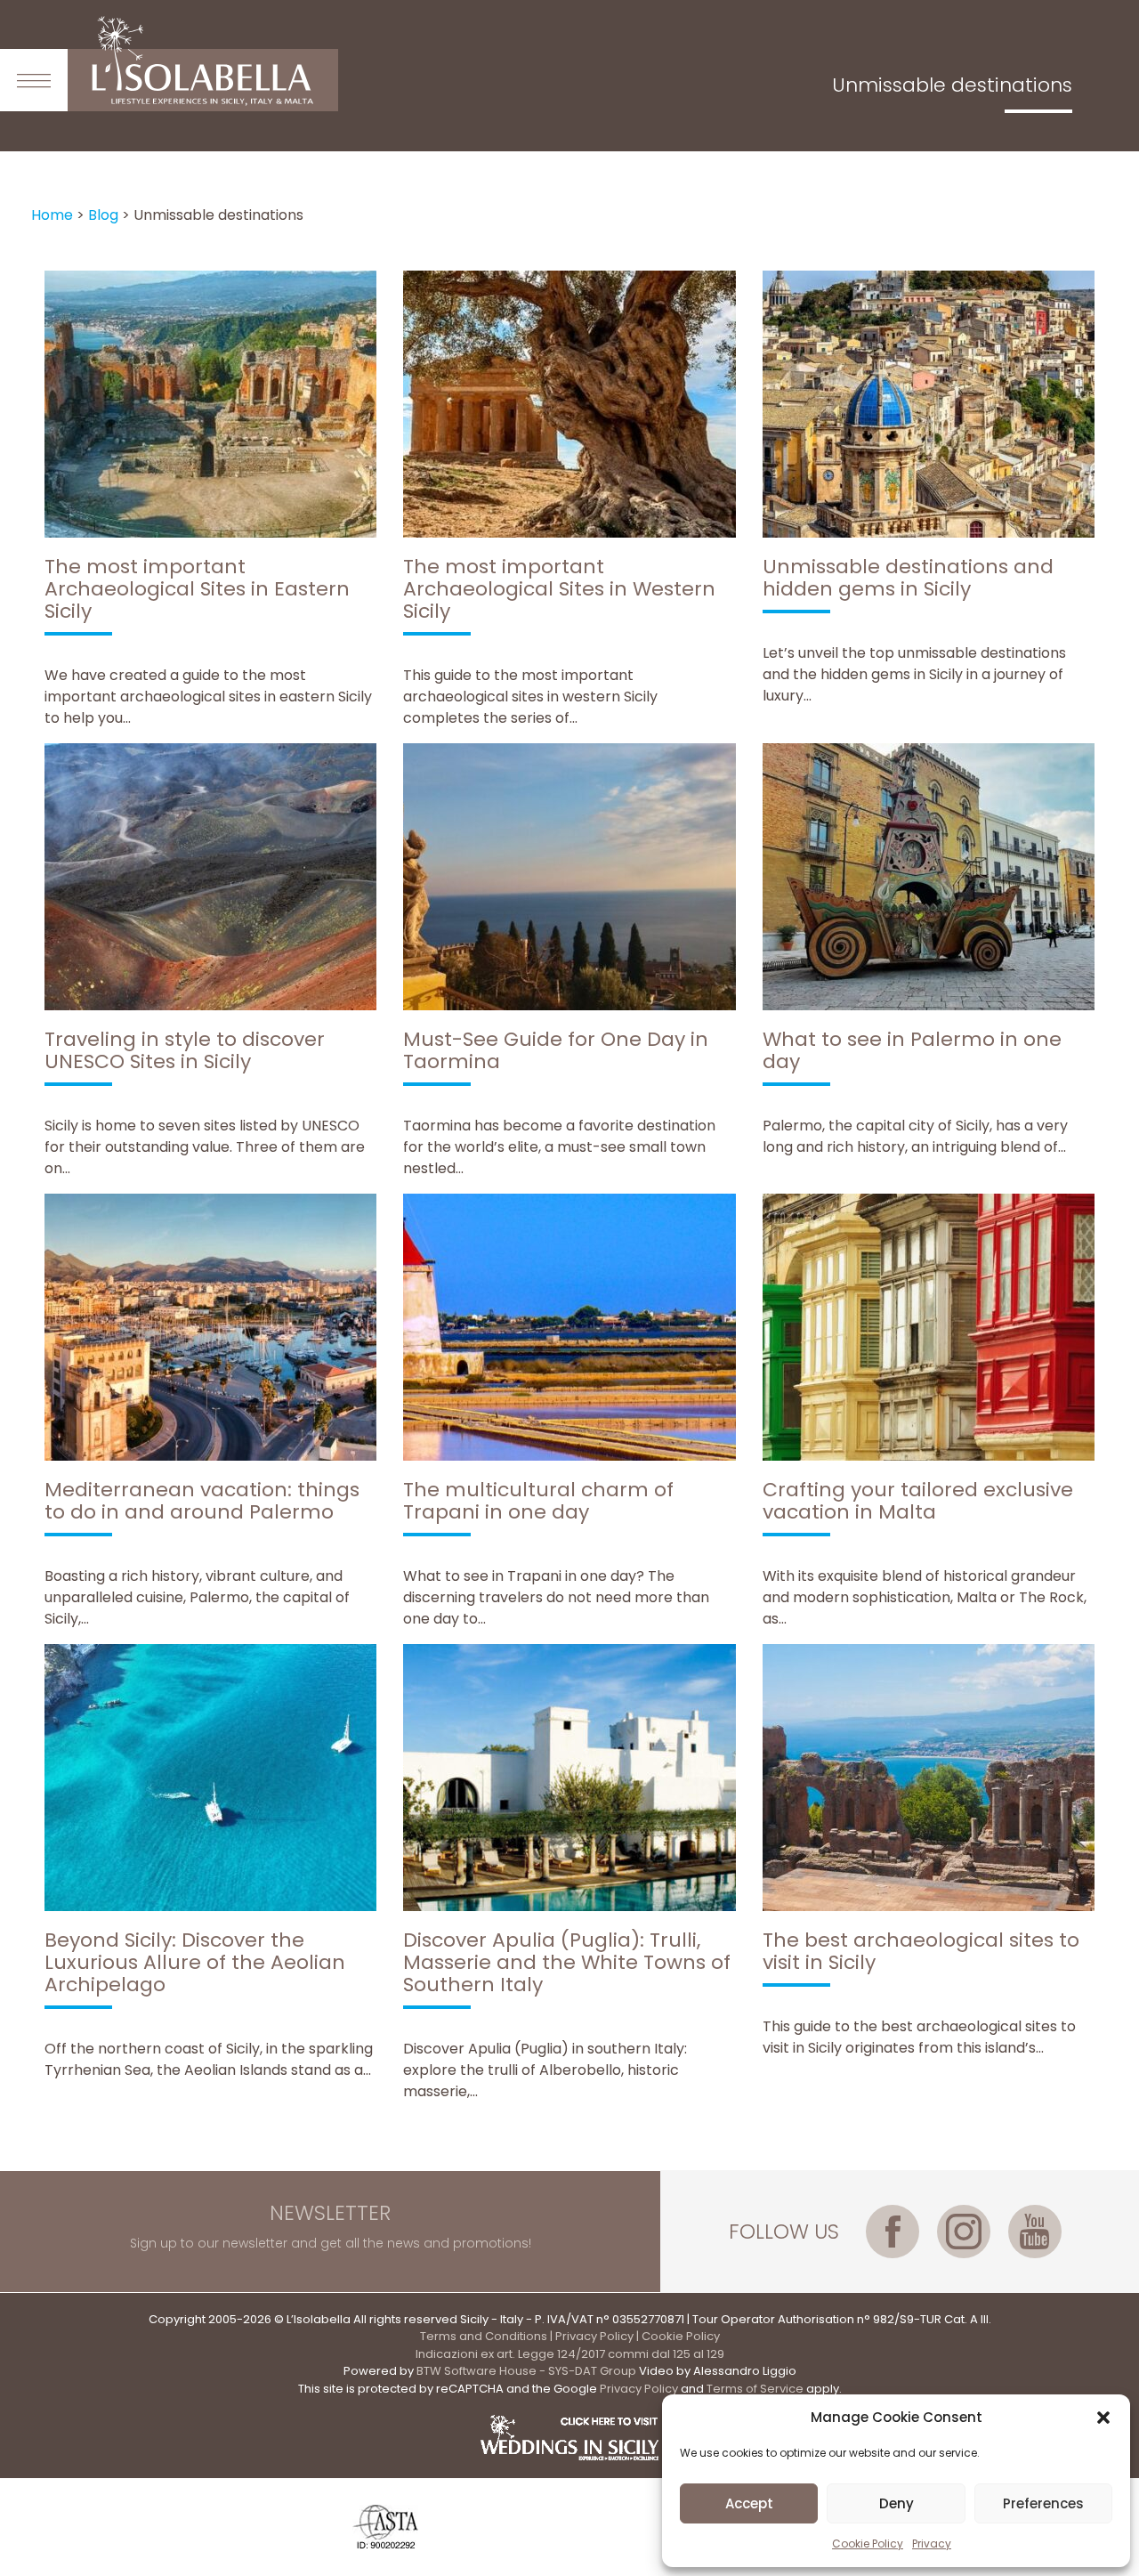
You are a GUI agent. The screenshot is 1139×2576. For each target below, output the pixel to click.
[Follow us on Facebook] (893, 2232)
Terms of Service (755, 2389)
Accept (749, 2503)
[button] (1103, 2418)
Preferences (1043, 2503)
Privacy (932, 2544)
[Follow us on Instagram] (964, 2232)
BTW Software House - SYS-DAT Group (526, 2371)
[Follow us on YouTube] (1035, 2232)
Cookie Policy (868, 2544)
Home (52, 215)
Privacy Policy (594, 2336)
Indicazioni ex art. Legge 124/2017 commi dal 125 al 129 (570, 2354)
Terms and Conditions (484, 2336)
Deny (897, 2503)
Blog (103, 215)
